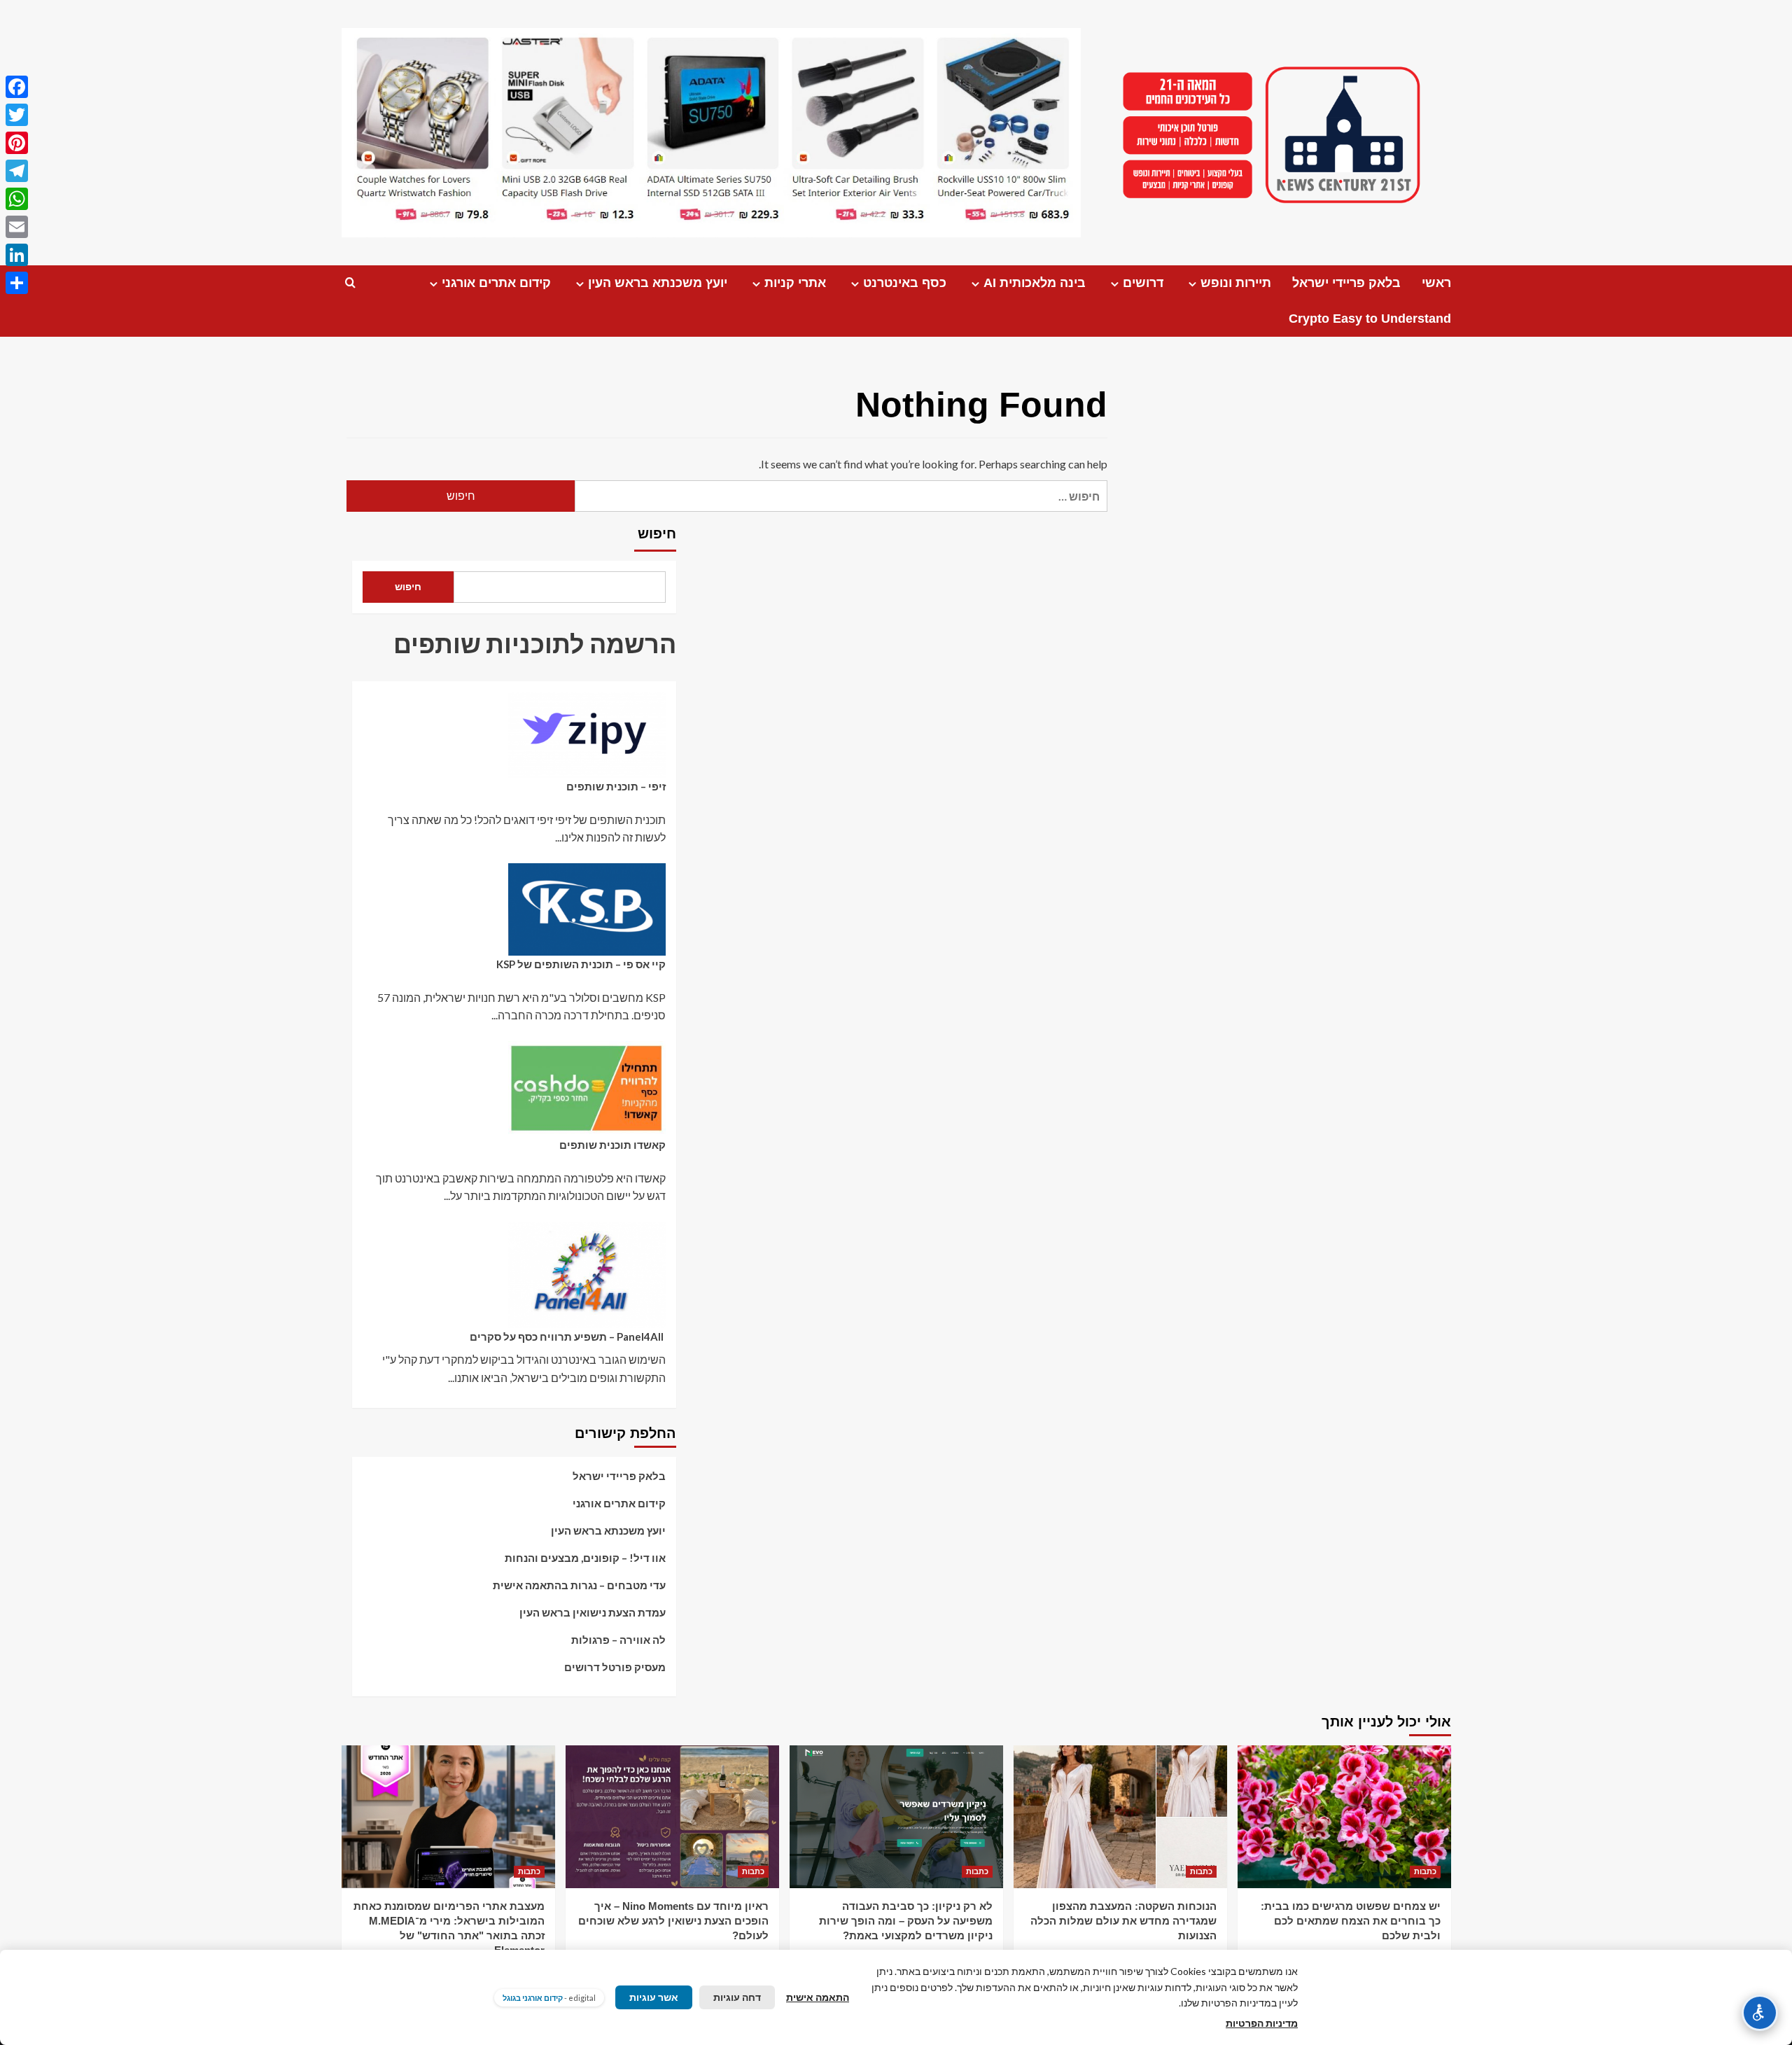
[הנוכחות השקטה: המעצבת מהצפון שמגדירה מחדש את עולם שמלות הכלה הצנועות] (1120, 1816)
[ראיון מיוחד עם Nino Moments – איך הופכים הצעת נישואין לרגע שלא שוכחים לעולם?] (672, 1816)
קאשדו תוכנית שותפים (612, 1145)
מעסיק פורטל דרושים (615, 1667)
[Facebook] (17, 87)
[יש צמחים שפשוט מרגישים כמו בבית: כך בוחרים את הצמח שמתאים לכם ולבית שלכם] (1344, 1816)
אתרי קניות (795, 283)
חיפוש (657, 533)
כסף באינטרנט (905, 283)
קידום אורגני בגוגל (533, 1998)
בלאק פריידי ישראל (1346, 283)
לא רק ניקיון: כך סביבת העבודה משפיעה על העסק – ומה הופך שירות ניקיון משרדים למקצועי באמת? (906, 1921)
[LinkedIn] (17, 255)
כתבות (1425, 1871)
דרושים (1143, 283)
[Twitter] (17, 115)
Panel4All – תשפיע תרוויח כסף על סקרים (568, 1336)
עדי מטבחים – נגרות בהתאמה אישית (579, 1585)
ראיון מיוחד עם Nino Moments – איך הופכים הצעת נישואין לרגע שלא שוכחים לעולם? (673, 1921)
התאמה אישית (818, 1997)
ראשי (1436, 283)
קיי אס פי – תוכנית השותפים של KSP (581, 964)
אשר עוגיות (654, 1997)
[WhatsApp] (17, 199)
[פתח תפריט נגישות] (1760, 2013)
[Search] (350, 283)
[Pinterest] (17, 143)
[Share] (17, 283)
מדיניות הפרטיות (1262, 2023)
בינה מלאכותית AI (1035, 283)
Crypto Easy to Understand (1370, 319)
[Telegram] (17, 171)
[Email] (17, 227)
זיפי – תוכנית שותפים (616, 786)
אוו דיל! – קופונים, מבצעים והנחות (585, 1558)
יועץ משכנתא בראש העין (658, 283)
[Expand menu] (1192, 284)
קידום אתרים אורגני (496, 283)
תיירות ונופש (1236, 283)
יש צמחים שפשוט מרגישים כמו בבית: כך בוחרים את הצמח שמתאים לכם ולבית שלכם (1351, 1921)
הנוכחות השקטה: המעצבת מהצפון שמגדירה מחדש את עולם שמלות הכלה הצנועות (1123, 1921)
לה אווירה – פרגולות (618, 1640)
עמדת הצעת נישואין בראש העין (593, 1612)
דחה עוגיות (737, 1997)
